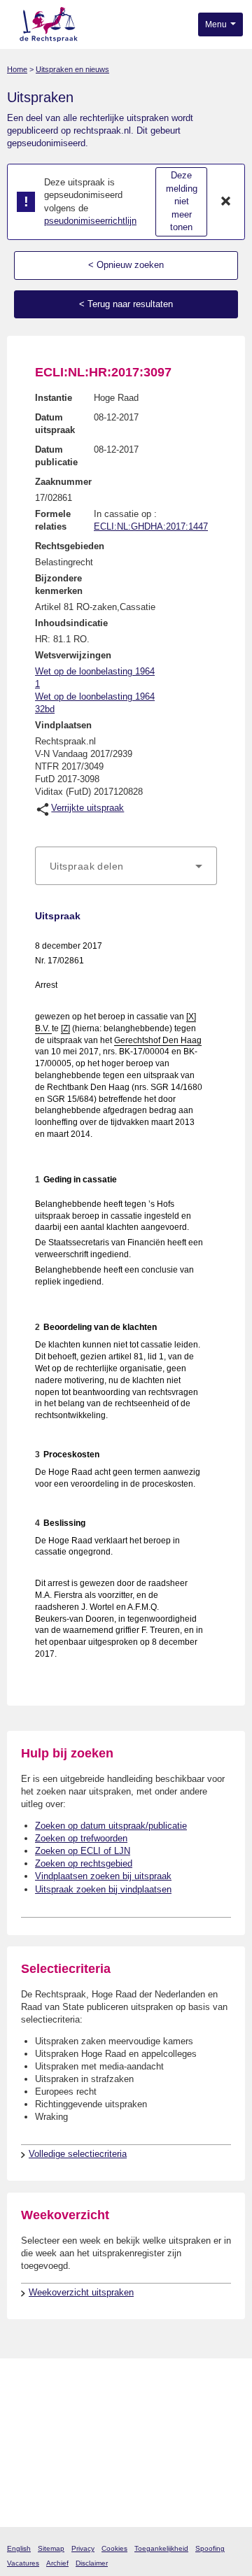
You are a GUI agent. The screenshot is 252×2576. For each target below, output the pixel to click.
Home (17, 69)
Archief (57, 2563)
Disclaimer (92, 2563)
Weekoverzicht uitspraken (81, 2292)
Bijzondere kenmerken (59, 585)
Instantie (54, 398)
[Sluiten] (226, 202)
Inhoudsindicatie (71, 623)
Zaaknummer (63, 482)
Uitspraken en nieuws (72, 69)
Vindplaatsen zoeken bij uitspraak (103, 1876)
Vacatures (23, 2563)
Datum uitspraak (55, 424)
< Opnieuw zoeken (126, 265)
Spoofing (210, 2548)
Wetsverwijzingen (73, 655)
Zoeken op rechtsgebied (84, 1863)
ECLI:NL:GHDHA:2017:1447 (151, 526)
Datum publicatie (56, 456)
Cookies (114, 2548)
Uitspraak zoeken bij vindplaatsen (103, 1889)
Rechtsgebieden (70, 546)
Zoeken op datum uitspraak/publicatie (111, 1826)
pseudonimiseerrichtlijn (90, 221)
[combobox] (126, 866)
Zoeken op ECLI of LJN (83, 1851)
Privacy (83, 2548)
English (19, 2548)
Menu (217, 24)
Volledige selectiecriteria (78, 2154)
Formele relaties (53, 520)
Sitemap (51, 2548)
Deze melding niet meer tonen (182, 201)
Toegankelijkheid (161, 2548)
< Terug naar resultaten (126, 304)
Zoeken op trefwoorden (81, 1838)
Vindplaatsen (63, 725)
